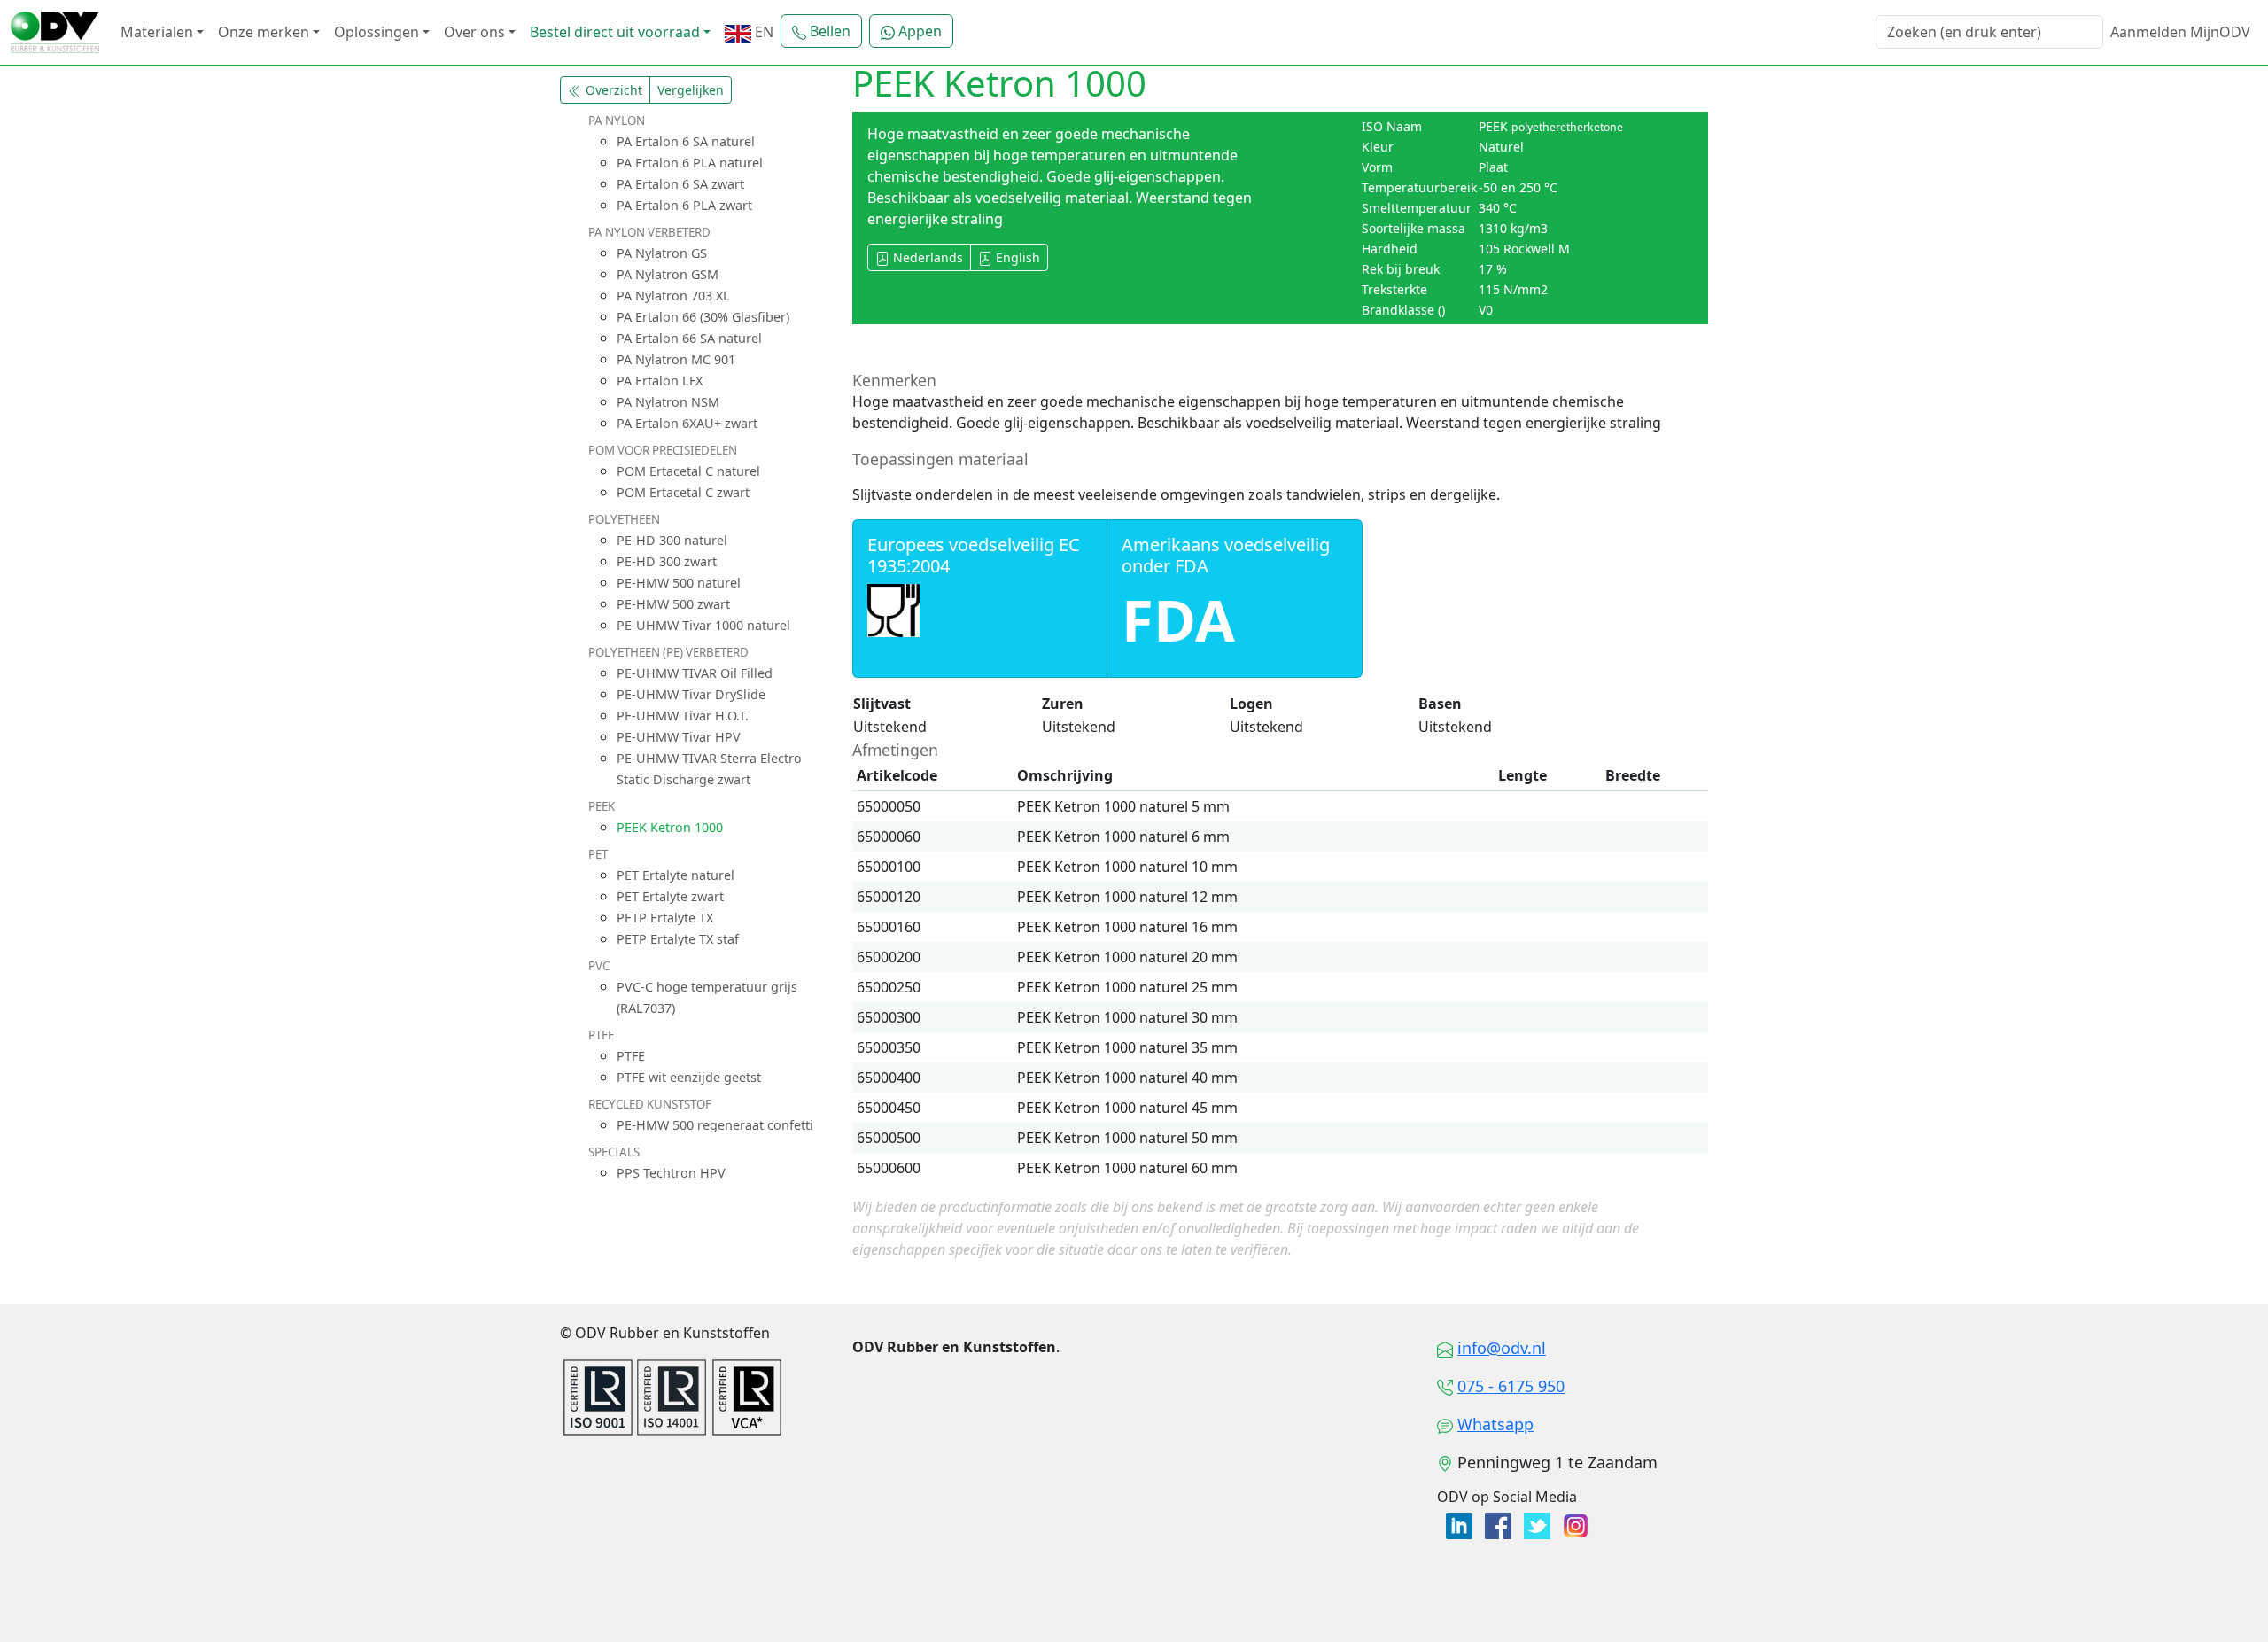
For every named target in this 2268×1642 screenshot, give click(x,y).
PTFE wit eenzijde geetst (689, 1077)
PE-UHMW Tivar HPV (679, 737)
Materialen (157, 32)
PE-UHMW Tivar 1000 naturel (703, 625)
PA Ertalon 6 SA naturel (686, 141)
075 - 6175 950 (1511, 1386)
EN (762, 32)
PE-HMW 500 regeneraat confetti (715, 1125)
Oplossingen (377, 32)
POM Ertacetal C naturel (688, 471)
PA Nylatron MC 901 (676, 359)
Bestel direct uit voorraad (615, 32)
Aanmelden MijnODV (2180, 32)
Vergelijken (691, 90)
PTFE (631, 1056)
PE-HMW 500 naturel (679, 583)
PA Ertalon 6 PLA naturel (690, 163)
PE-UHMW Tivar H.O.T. (683, 716)
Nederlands (926, 257)
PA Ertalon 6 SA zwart (680, 184)
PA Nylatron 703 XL (673, 296)
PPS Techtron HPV (671, 1173)
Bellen (828, 31)
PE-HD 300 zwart (667, 561)
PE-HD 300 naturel (672, 540)
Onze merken (264, 32)
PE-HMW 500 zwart (673, 604)
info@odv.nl (1502, 1348)
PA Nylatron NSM (668, 402)
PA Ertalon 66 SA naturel (689, 338)
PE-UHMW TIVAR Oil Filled (695, 673)
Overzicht (612, 90)
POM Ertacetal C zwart (683, 492)
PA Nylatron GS (662, 253)
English (1016, 257)
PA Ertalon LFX (660, 381)
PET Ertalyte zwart (670, 896)
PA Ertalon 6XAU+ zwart (687, 423)
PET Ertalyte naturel (676, 875)
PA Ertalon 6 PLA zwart (684, 205)
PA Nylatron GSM (668, 274)
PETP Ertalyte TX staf (678, 939)
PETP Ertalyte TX (665, 918)
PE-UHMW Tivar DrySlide (691, 694)
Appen (918, 31)
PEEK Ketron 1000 (670, 827)
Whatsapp (1495, 1424)
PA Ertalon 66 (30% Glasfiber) (703, 317)
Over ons (474, 32)
